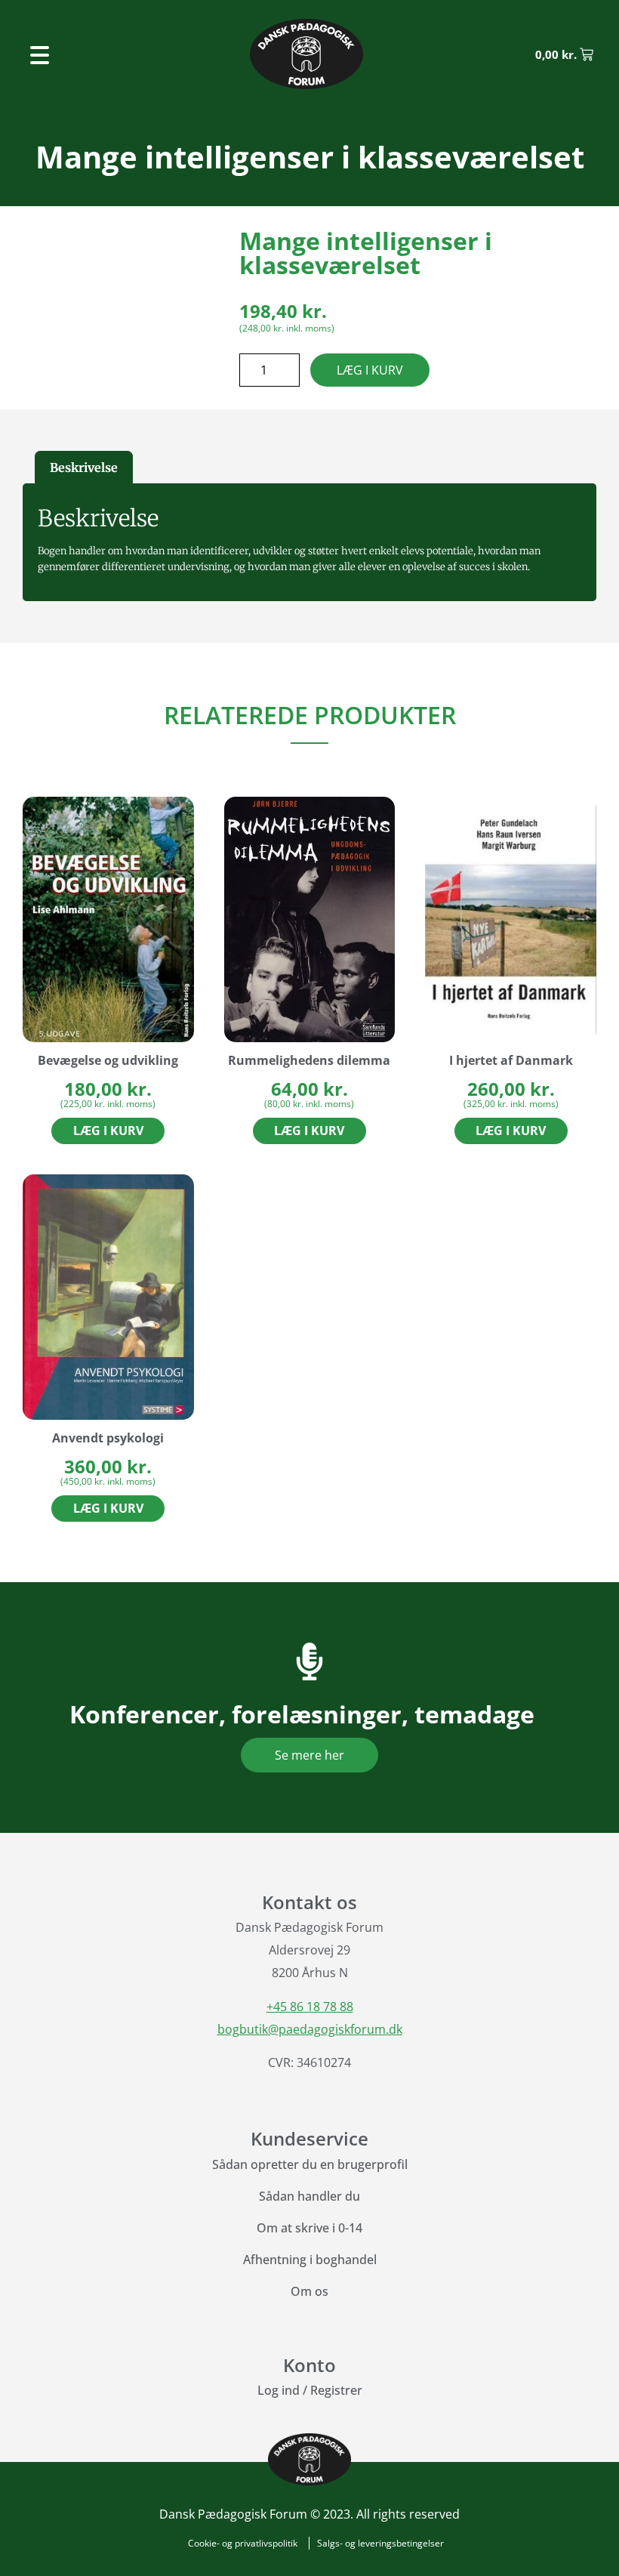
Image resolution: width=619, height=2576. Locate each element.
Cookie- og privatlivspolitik (243, 2543)
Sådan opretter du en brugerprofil (310, 2164)
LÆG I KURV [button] (108, 1131)
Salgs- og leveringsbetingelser (380, 2543)
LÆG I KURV (370, 370)
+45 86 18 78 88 (310, 2007)
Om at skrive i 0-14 (309, 2228)
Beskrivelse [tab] (84, 467)
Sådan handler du (309, 2196)
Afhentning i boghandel (310, 2260)
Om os (309, 2291)
